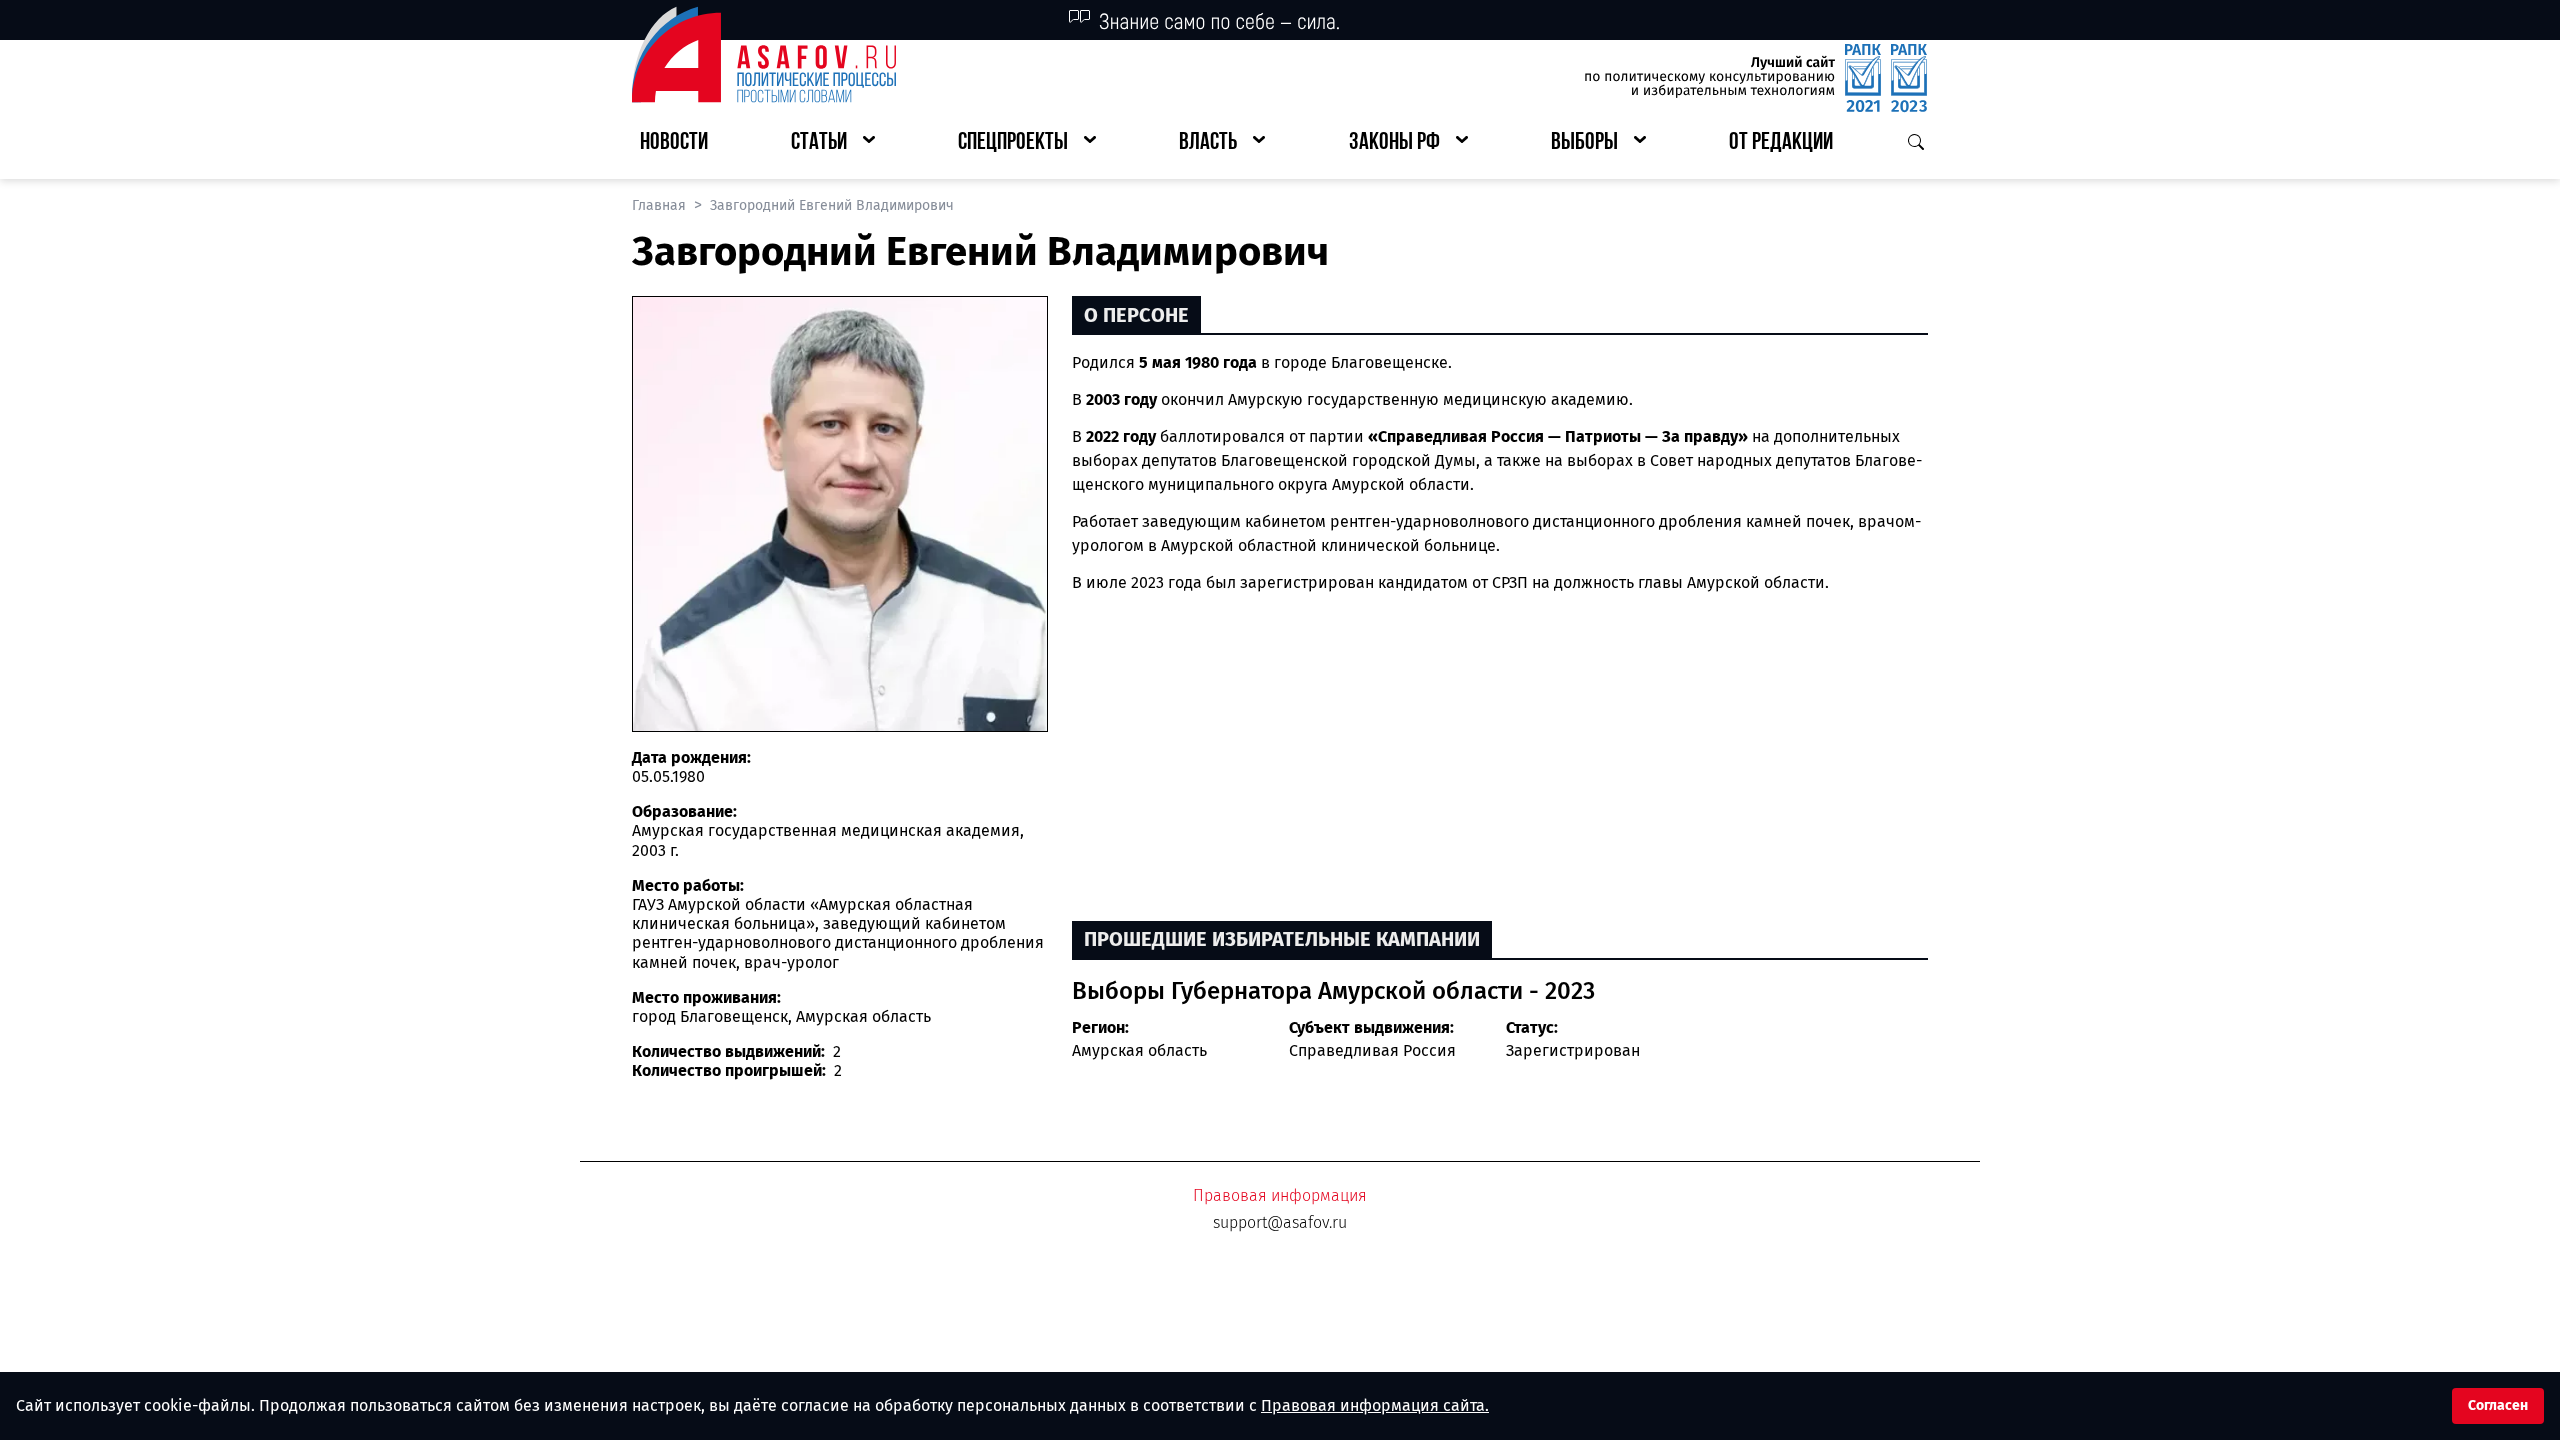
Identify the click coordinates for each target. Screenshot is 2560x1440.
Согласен (2498, 1405)
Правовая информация (1280, 1195)
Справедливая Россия (1372, 1050)
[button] (833, 143)
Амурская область (1139, 1050)
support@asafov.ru (1280, 1222)
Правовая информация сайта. (1375, 1405)
